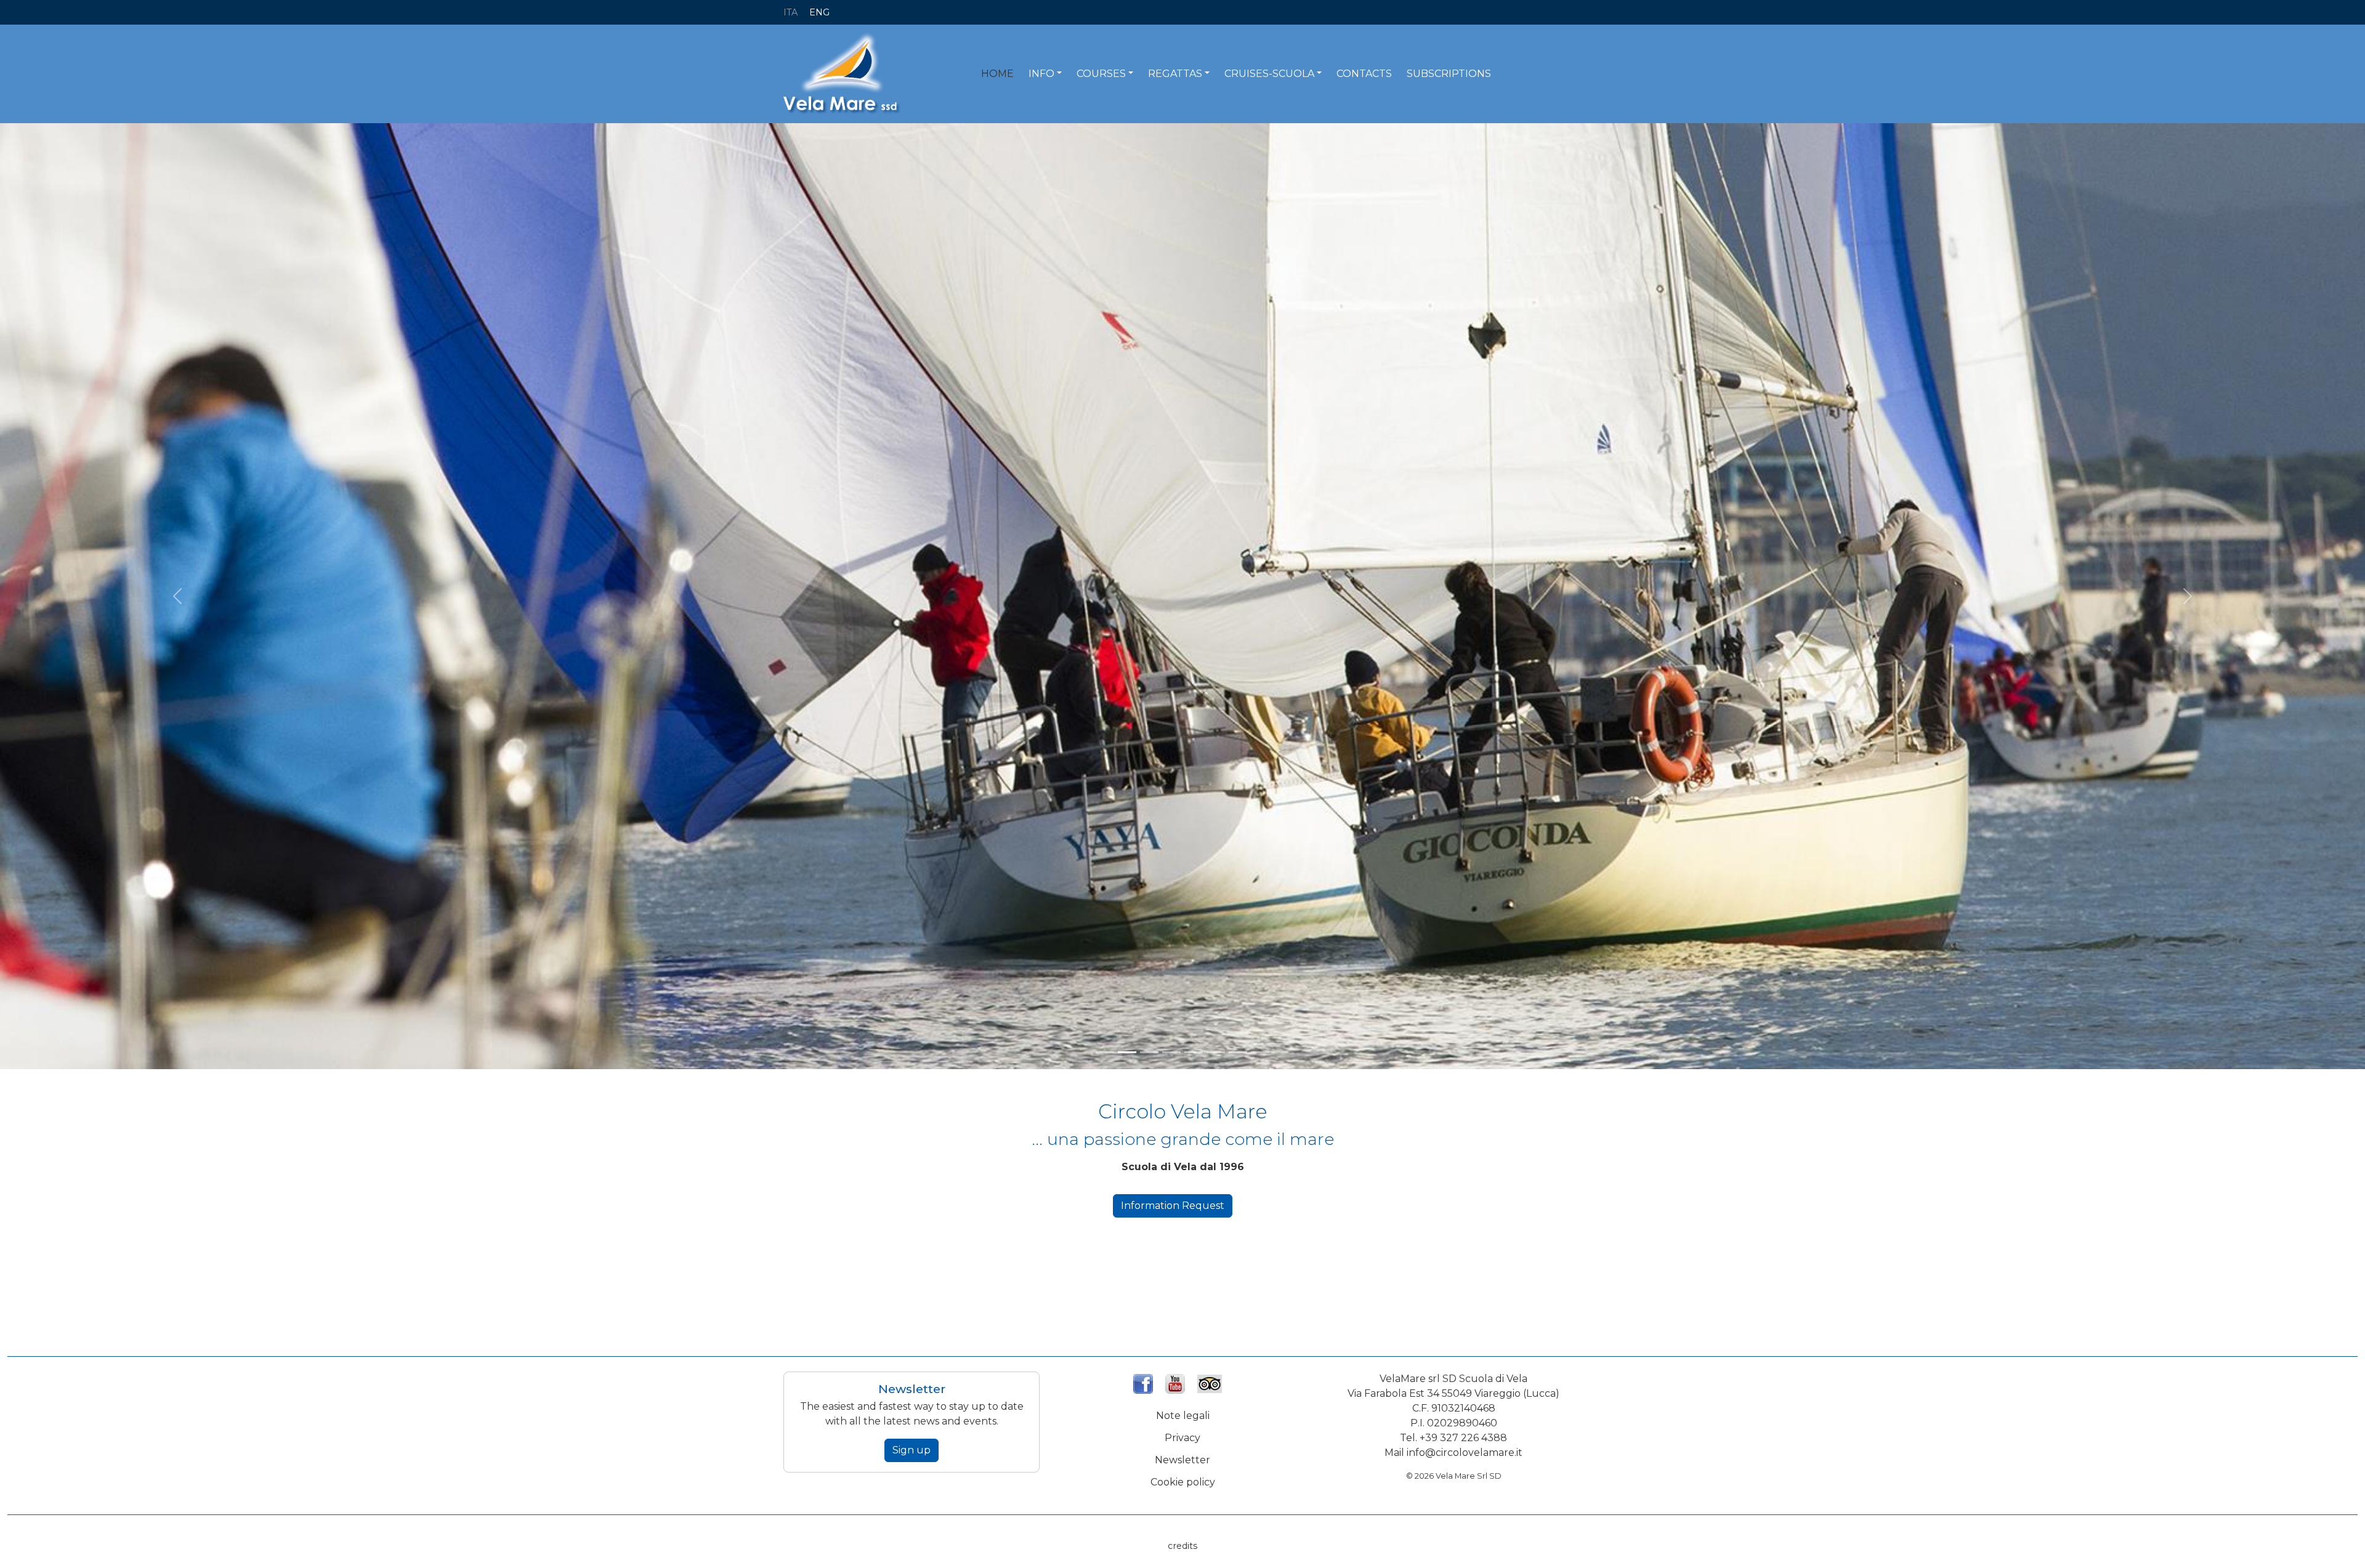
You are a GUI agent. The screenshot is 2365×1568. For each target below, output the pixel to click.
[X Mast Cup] (1127, 1049)
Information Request (1173, 1202)
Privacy (1182, 1434)
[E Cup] (1149, 1049)
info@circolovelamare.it (1465, 1449)
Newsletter (1182, 1456)
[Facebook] (1143, 1379)
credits (1182, 1542)
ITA (790, 12)
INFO (1041, 74)
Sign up (912, 1446)
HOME (997, 74)
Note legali (1183, 1412)
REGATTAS (1175, 74)
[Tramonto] (1105, 1049)
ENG (819, 12)
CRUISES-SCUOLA (1269, 74)
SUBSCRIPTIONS (1449, 74)
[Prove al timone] (1194, 1049)
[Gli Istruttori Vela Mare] (1171, 1049)
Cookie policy (1183, 1478)
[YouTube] (1175, 1379)
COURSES (1101, 74)
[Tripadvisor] (1210, 1379)
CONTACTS (1364, 74)
